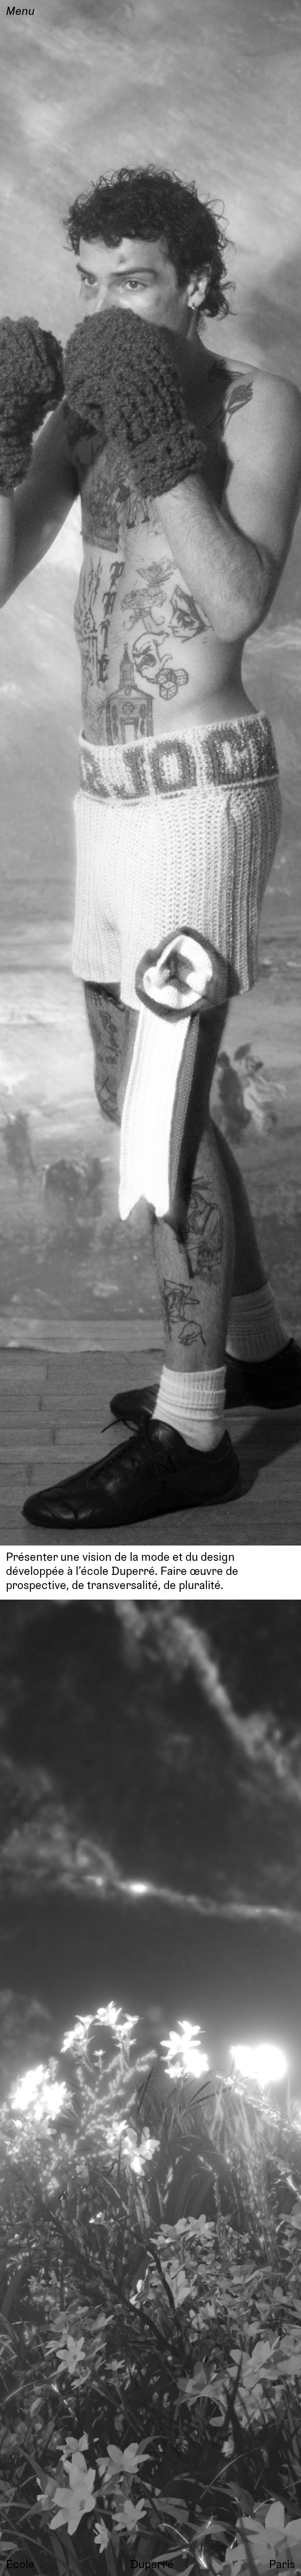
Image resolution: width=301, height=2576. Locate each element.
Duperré (152, 2564)
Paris (282, 2564)
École (20, 2564)
